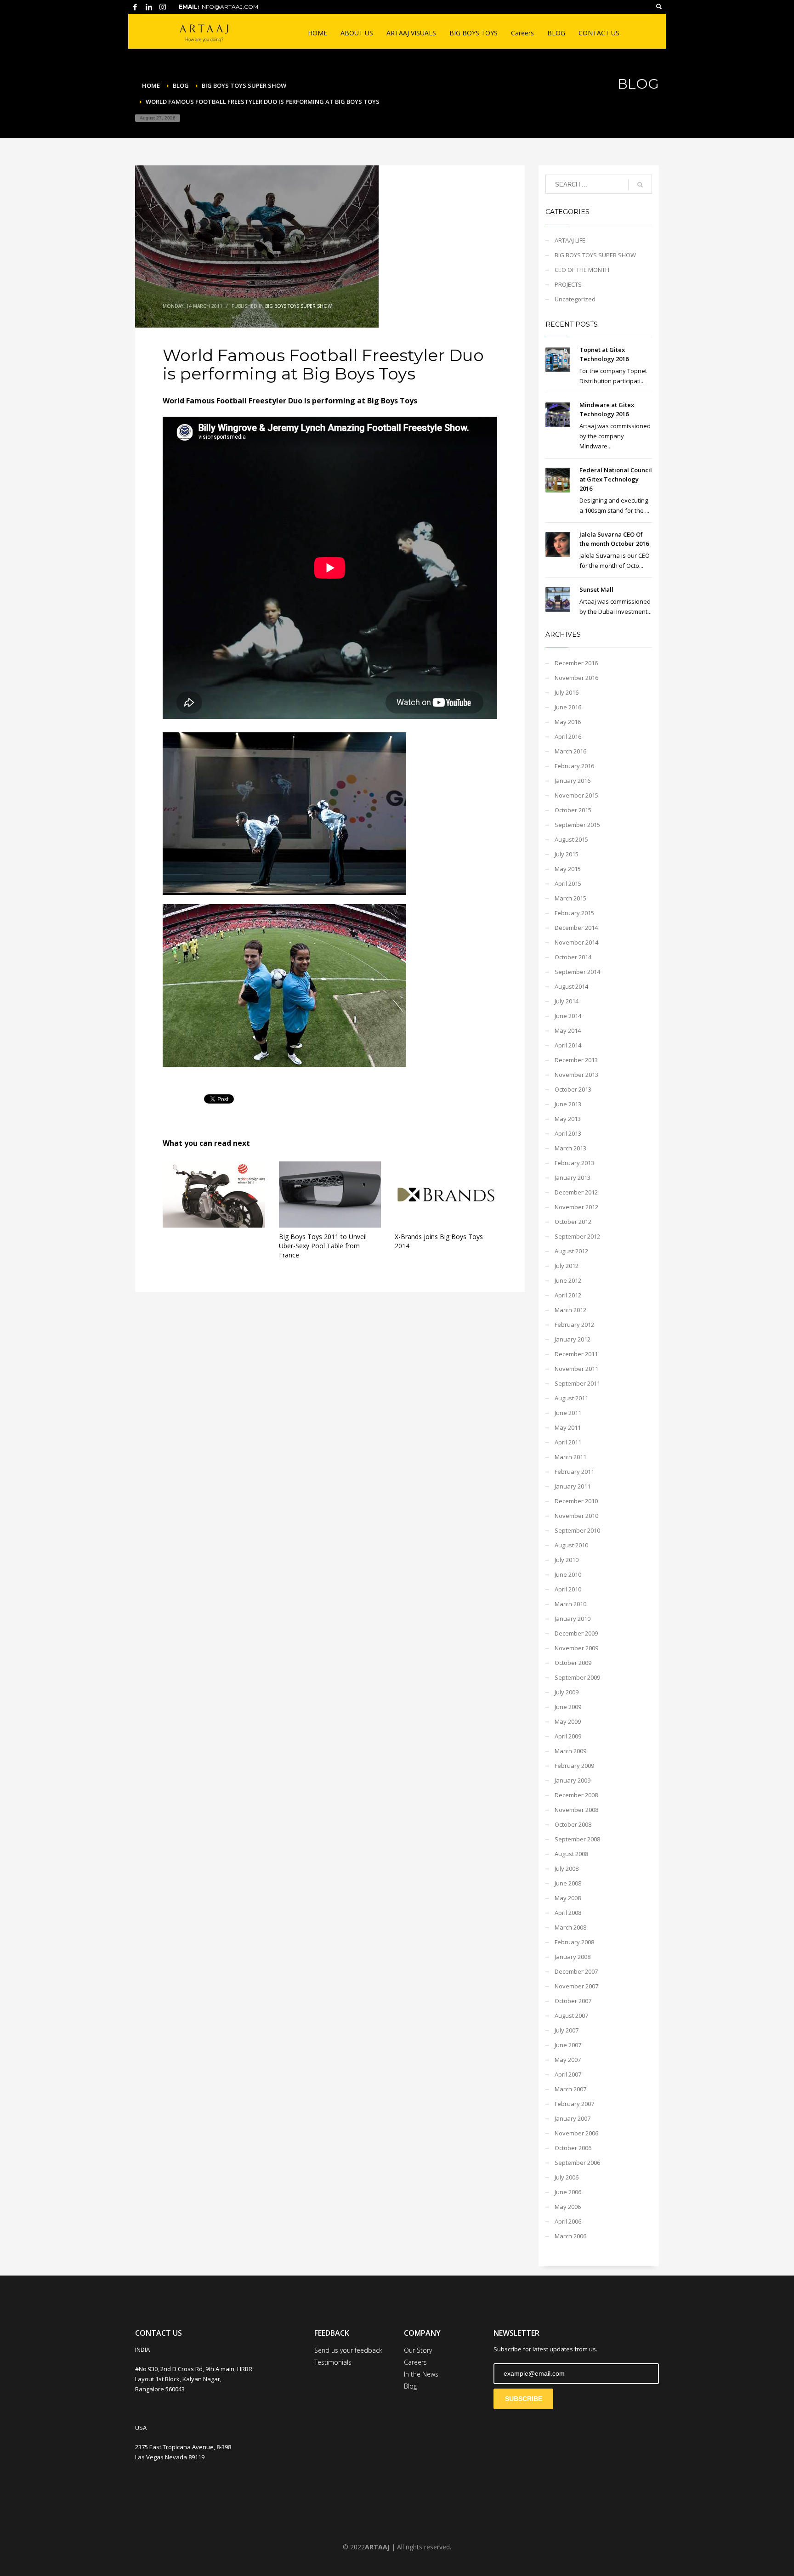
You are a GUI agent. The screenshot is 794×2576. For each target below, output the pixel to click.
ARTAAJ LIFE (570, 240)
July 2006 (567, 2177)
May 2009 (568, 1721)
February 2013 (574, 1163)
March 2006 (570, 2236)
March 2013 (570, 1148)
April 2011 (568, 1442)
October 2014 (573, 957)
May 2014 (568, 1030)
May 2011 (568, 1427)
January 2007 (573, 2118)
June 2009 (568, 1707)
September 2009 (577, 1677)
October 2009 (573, 1663)
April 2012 (568, 1295)
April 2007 (568, 2074)
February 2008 (574, 1942)
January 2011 (573, 1486)
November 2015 (576, 795)
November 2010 (576, 1516)
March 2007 (570, 2089)
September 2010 (577, 1530)
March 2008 (570, 1927)
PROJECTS (568, 284)
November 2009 (576, 1648)
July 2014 (567, 1001)
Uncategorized (575, 299)
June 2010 (568, 1574)
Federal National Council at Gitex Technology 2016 (616, 479)
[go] (640, 185)
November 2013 (576, 1075)
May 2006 (568, 2207)
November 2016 (576, 678)
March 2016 (570, 751)
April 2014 (568, 1045)
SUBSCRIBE (524, 2399)
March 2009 (570, 1751)
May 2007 (568, 2060)
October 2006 (573, 2148)
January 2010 (573, 1619)
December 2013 (576, 1060)
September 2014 (577, 972)
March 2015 (570, 898)
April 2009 (568, 1736)
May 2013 (568, 1119)
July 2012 (567, 1266)
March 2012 (570, 1310)
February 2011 (574, 1472)
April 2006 (568, 2221)
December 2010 (576, 1501)
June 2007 (568, 2045)
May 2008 (568, 1898)
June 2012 (568, 1280)
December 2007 (576, 1971)
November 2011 (576, 1369)
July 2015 (567, 854)
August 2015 (571, 839)
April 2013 (568, 1133)
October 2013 (573, 1089)
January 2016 (573, 781)
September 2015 (577, 825)
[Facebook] (135, 7)
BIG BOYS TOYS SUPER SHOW (298, 306)
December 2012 (576, 1192)
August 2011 (571, 1398)
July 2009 (567, 1692)
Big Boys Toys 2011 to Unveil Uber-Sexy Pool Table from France (323, 1246)
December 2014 (576, 928)
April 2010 (568, 1589)
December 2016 (576, 663)
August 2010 (571, 1545)
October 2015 (573, 810)
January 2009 (573, 1780)
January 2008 (573, 1957)
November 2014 (576, 942)
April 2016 (568, 736)
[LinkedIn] (149, 7)
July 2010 (567, 1560)
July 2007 (567, 2030)
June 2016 (568, 707)
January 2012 (573, 1339)
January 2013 (573, 1178)
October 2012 (573, 1222)
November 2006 (576, 2133)
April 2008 (568, 1913)
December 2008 (576, 1795)
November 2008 (576, 1810)
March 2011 (570, 1457)
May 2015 (568, 869)
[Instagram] (163, 7)
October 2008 (573, 1824)
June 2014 (568, 1016)
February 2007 (574, 2104)
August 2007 (571, 2016)
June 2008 (568, 1883)
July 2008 (567, 1868)
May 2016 (568, 722)
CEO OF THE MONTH (582, 270)
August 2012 (571, 1251)
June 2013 (568, 1104)
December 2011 (576, 1354)
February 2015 (574, 913)
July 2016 (567, 692)
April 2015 (568, 883)
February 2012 (574, 1325)
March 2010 (570, 1604)
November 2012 (576, 1207)
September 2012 (577, 1236)
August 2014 (571, 986)
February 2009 (574, 1766)
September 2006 (577, 2163)
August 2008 (571, 1854)
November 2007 (576, 1986)
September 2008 (577, 1839)
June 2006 (568, 2192)
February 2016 (574, 766)
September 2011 (577, 1383)
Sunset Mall (596, 589)
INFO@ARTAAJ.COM (229, 7)
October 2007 (573, 2001)
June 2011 (568, 1413)
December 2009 (576, 1633)
